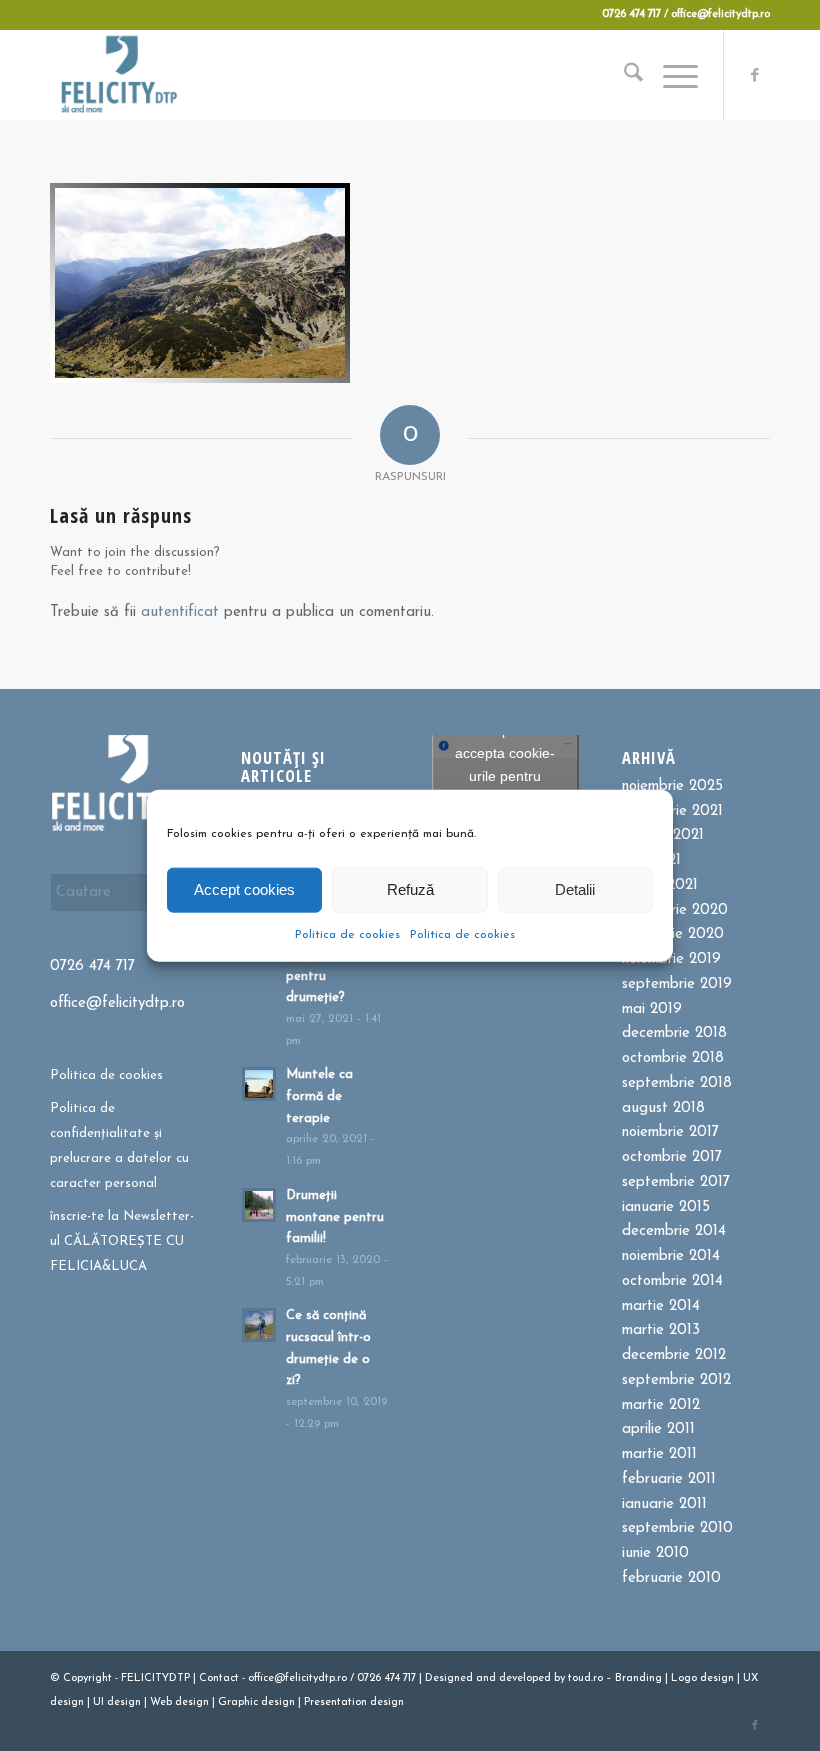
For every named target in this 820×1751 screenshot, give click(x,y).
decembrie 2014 (674, 1231)
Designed (449, 1678)
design (717, 1678)
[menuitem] (623, 75)
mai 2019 (652, 1009)
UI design (117, 1702)
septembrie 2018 (677, 1083)
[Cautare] (623, 75)
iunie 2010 (655, 1553)
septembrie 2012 (676, 1380)
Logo (684, 1678)
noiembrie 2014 (671, 1256)
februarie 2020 (673, 934)
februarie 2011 (669, 1479)
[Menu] (670, 75)
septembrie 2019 (677, 984)
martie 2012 (661, 1405)
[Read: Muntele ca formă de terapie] (259, 1084)
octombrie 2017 (672, 1157)
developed (525, 1678)
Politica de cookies (347, 934)
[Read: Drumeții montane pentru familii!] (259, 1205)
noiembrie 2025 (672, 786)
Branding (638, 1678)
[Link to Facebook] (755, 75)
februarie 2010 (671, 1578)
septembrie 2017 (676, 1182)
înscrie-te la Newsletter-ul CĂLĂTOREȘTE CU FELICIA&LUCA (122, 1241)
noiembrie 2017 (670, 1132)
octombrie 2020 (675, 910)
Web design (179, 1702)
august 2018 (663, 1108)
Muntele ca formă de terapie (319, 1096)
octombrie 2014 (672, 1281)
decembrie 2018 (674, 1033)
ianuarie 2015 (666, 1207)
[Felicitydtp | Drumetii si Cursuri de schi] (118, 75)
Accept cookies (244, 889)
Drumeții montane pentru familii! (335, 1217)
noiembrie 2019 (671, 959)
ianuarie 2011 (664, 1504)
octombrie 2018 (673, 1058)
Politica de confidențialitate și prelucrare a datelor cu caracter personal (119, 1145)
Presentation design (354, 1702)
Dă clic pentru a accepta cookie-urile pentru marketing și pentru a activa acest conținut (505, 787)
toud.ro (585, 1678)
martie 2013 (661, 1330)
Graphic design (256, 1702)
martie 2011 (659, 1454)
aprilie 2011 (658, 1429)
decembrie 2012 (674, 1355)
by (559, 1678)
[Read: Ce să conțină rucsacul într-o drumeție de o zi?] (259, 1325)
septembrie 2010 (677, 1528)
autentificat (180, 612)
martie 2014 (661, 1306)
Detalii (575, 889)
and (486, 1678)
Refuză (410, 889)
